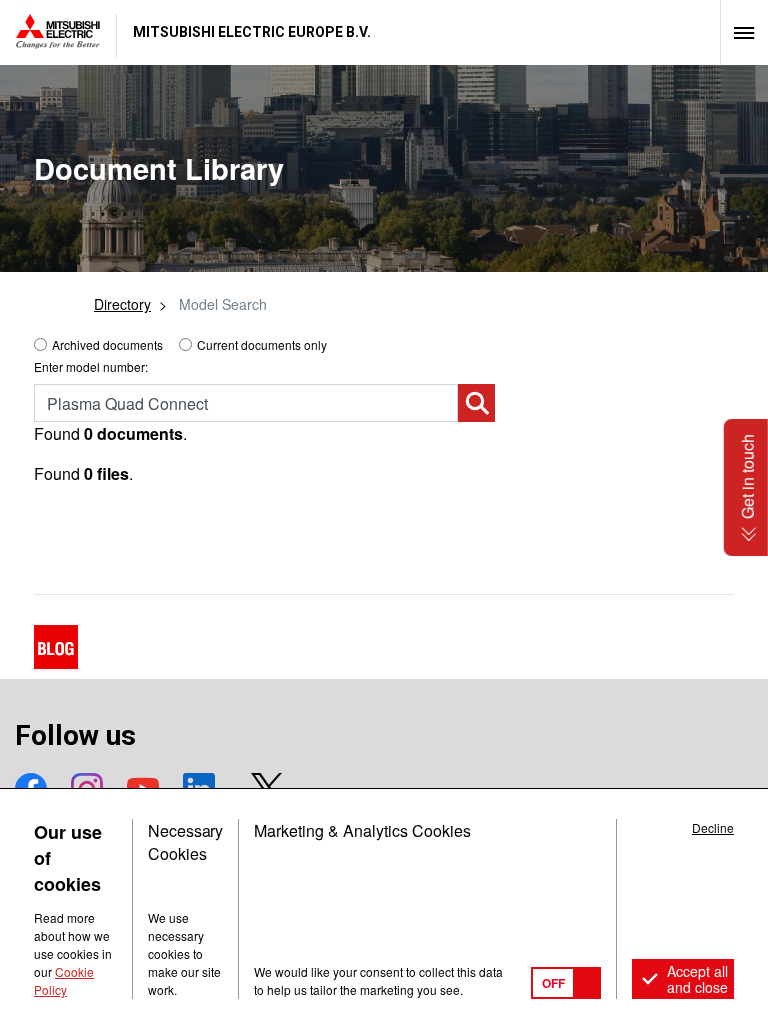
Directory (122, 304)
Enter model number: (91, 366)
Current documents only (262, 344)
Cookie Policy (64, 980)
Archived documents (107, 344)
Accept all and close (697, 979)
